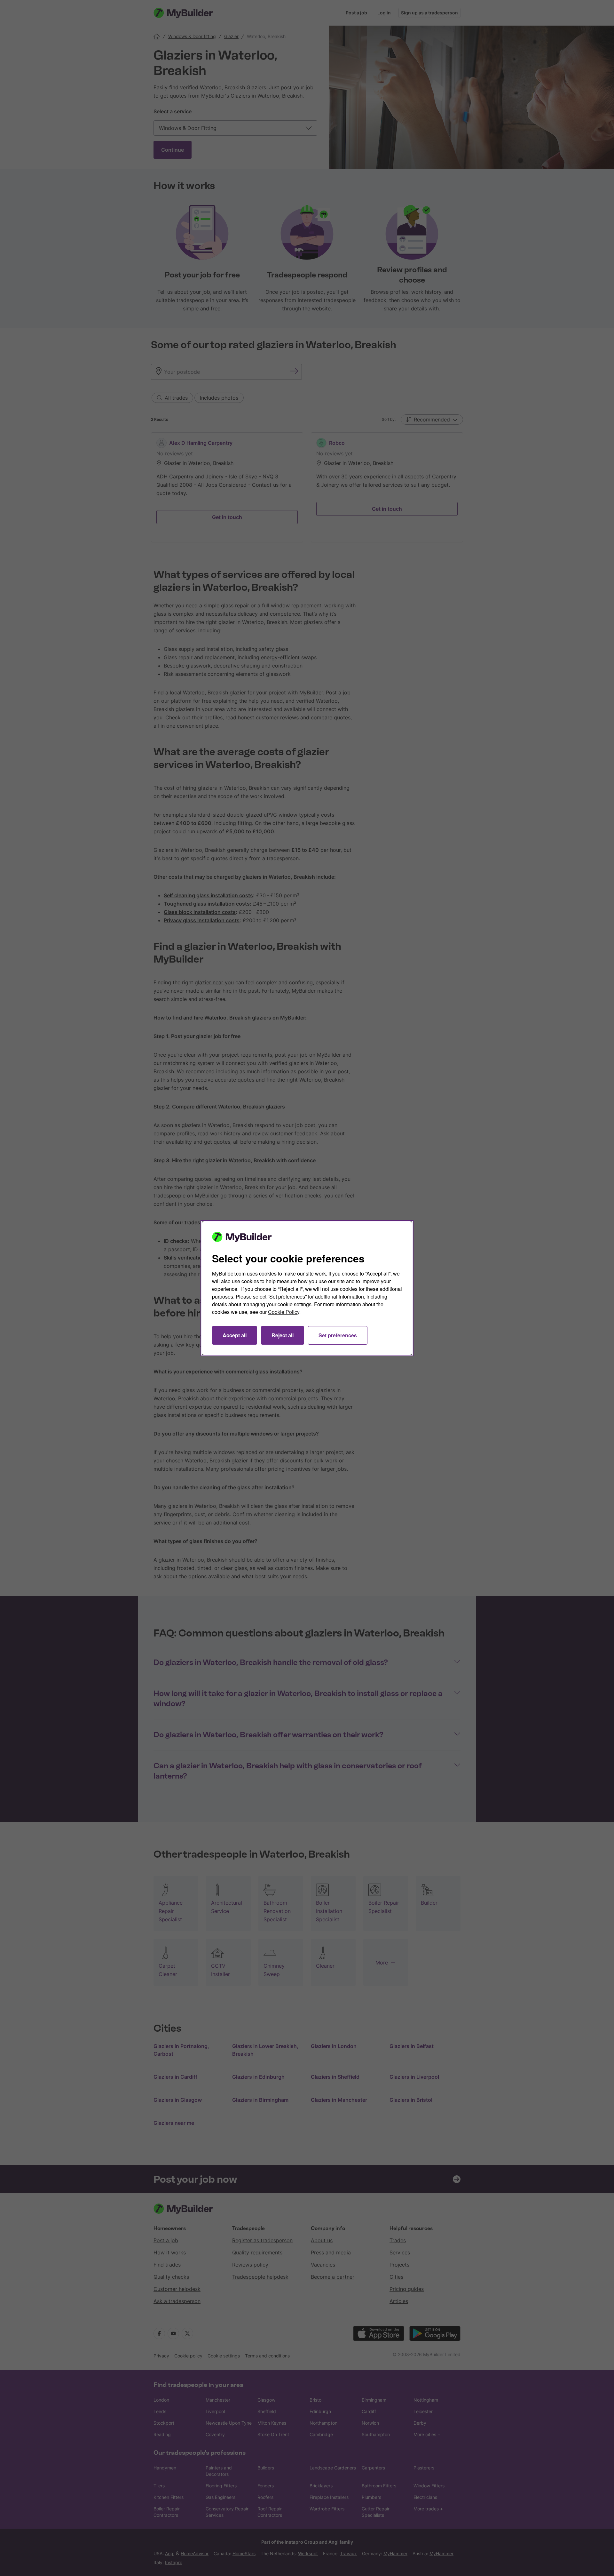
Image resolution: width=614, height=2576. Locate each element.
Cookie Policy (284, 1312)
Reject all (283, 1335)
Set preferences (338, 1335)
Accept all (235, 1335)
